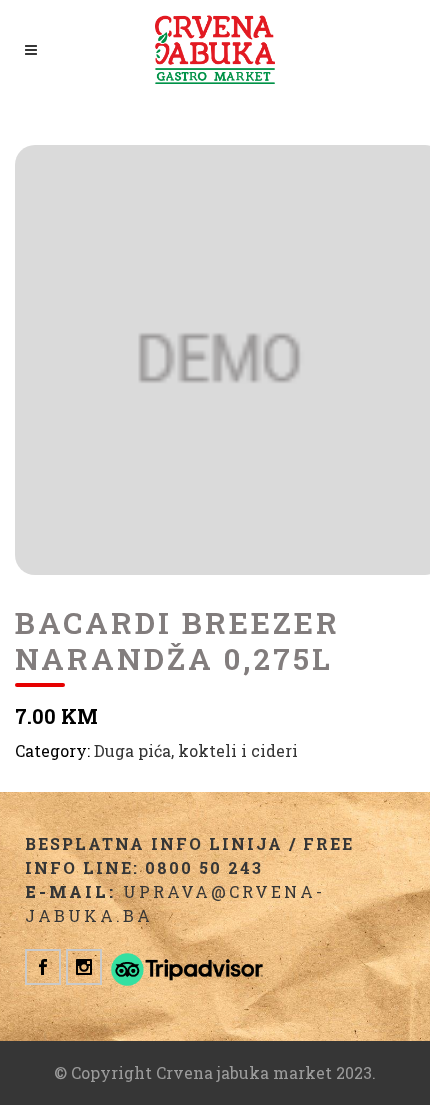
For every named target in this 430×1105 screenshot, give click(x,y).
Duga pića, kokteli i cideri (196, 750)
